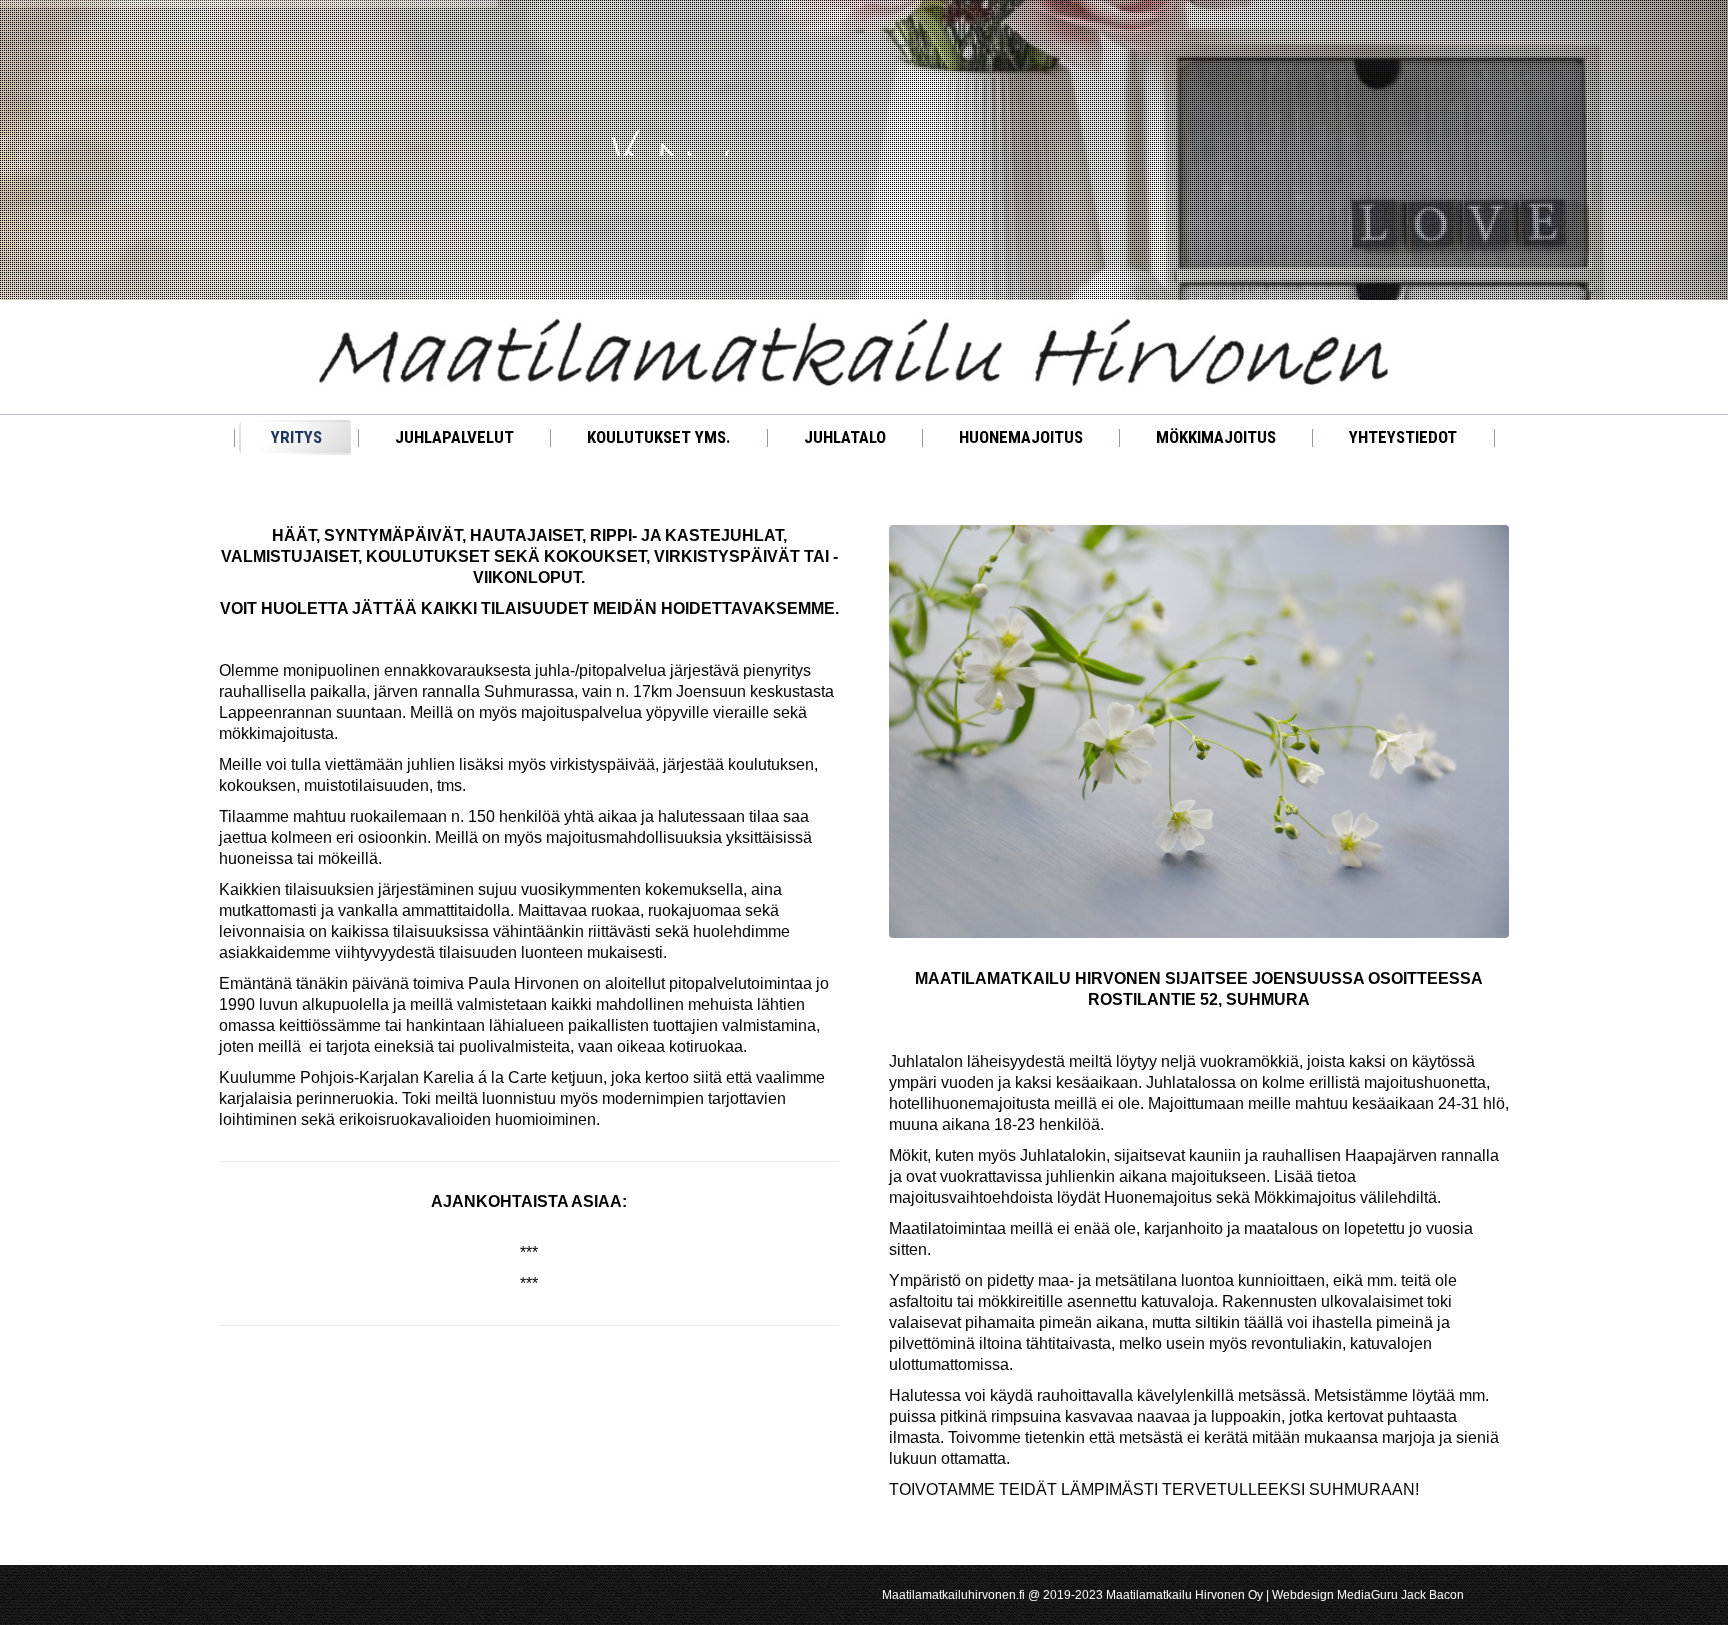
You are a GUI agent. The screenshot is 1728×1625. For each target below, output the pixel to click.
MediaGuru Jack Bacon (1400, 1595)
